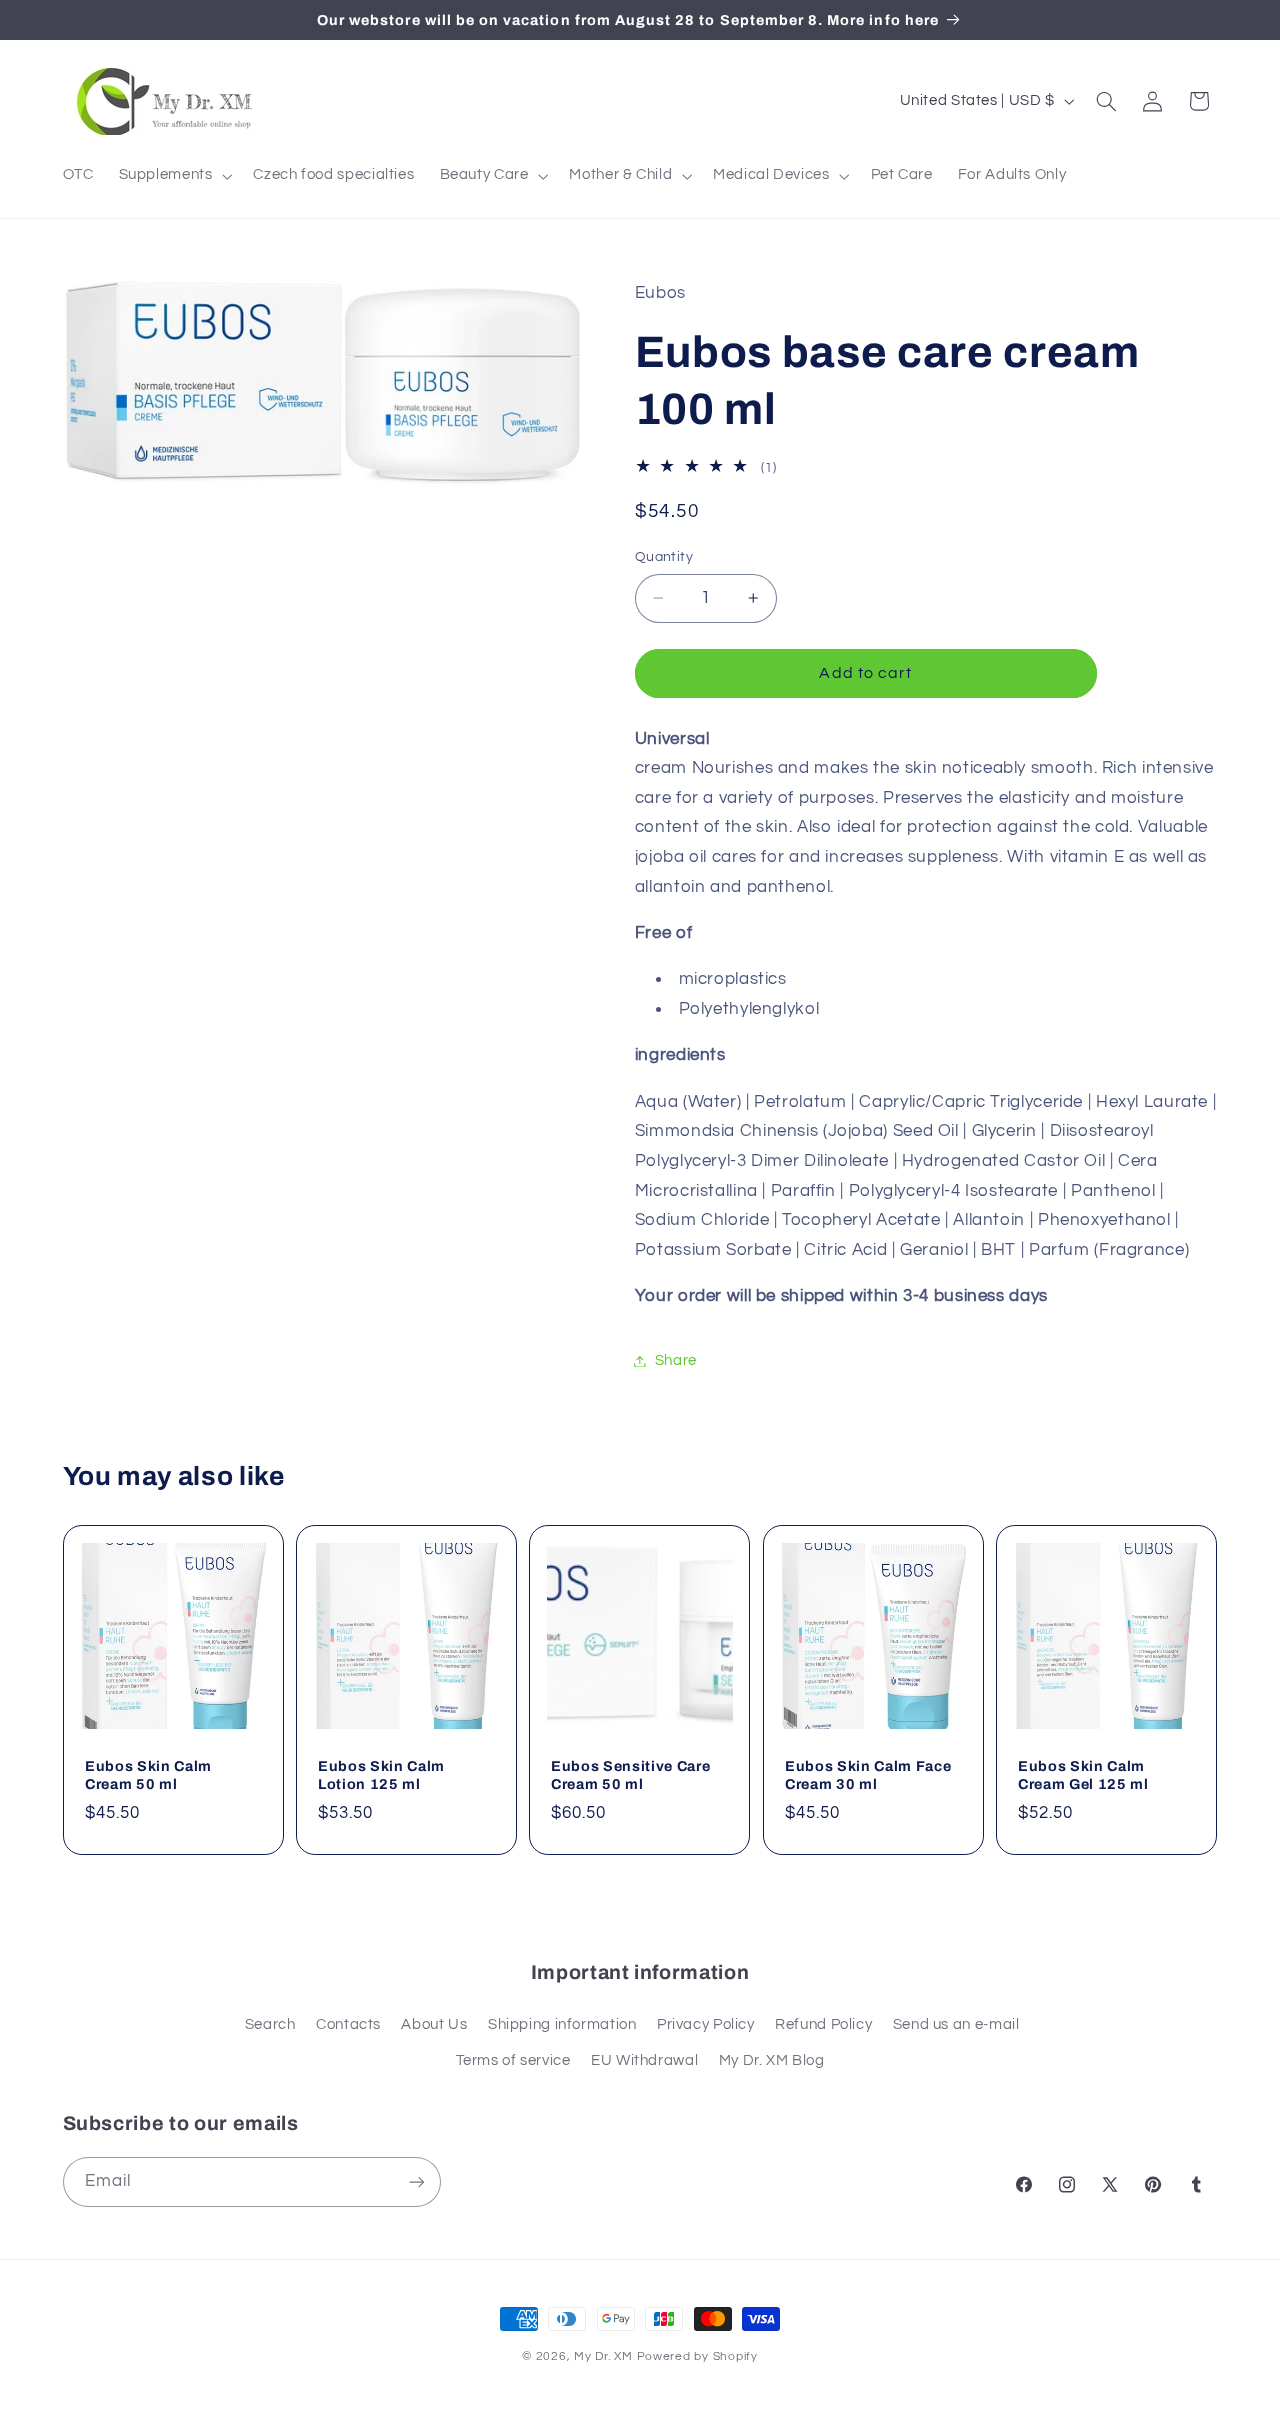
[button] (173, 176)
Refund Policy (823, 2024)
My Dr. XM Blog (772, 2060)
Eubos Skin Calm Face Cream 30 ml (868, 1775)
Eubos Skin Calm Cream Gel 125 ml (1083, 1775)
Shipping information (562, 2024)
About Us (434, 2024)
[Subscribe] (416, 2181)
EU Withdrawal (644, 2060)
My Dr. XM (605, 2356)
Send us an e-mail (956, 2024)
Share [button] (676, 1360)
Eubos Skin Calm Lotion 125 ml (381, 1775)
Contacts (348, 2024)
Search (270, 2024)
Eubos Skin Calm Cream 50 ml (148, 1775)
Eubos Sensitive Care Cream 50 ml (630, 1775)
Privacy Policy (706, 2024)
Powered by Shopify (697, 2356)
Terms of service (513, 2060)
